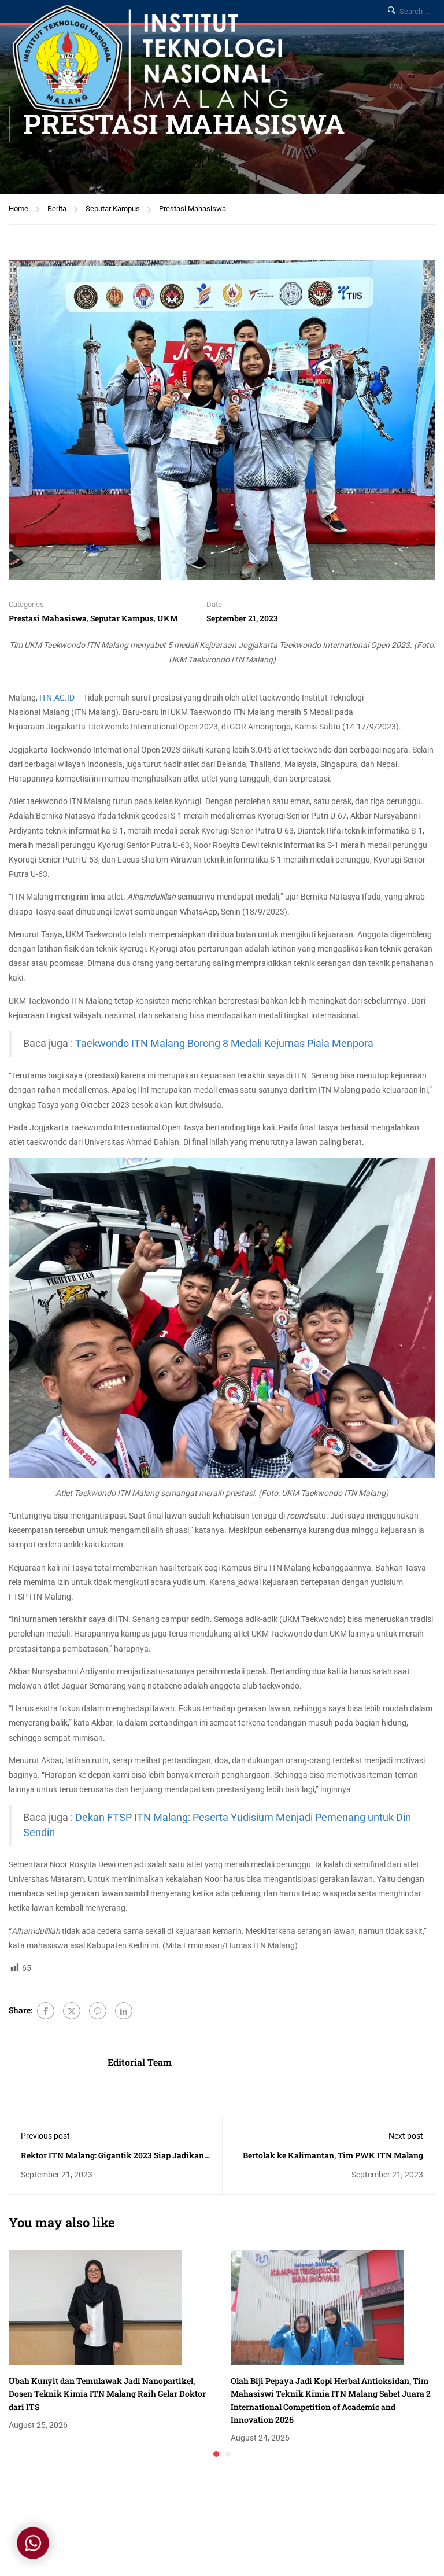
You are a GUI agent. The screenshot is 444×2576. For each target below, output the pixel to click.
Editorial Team (140, 2062)
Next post (406, 2136)
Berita (57, 209)
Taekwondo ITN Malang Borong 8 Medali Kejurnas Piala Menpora (224, 1044)
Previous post (45, 2136)
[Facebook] (46, 2011)
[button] (216, 2454)
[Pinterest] (98, 2011)
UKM (168, 618)
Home (18, 209)
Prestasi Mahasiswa (193, 209)
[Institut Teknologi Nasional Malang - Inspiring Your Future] (150, 62)
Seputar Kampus (113, 209)
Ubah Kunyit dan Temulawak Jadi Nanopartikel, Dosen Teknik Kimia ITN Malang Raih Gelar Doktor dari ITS (107, 2394)
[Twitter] (72, 2011)
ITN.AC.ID (57, 698)
